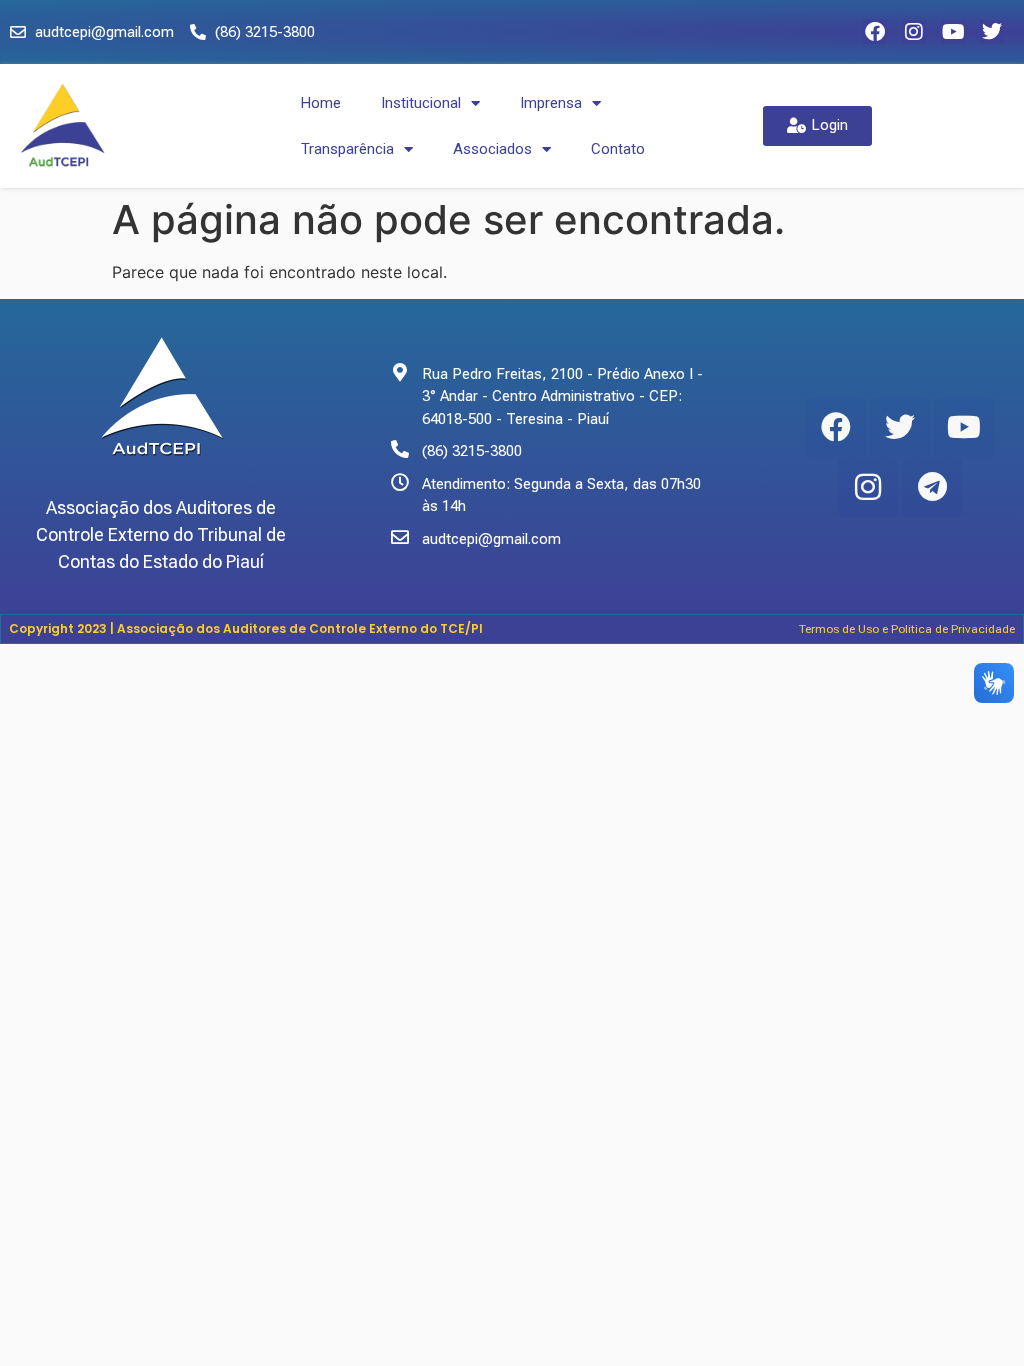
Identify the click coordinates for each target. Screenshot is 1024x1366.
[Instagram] (914, 32)
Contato (618, 149)
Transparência (347, 149)
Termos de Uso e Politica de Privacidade (907, 629)
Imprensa (551, 103)
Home (321, 103)
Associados (492, 149)
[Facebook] (875, 32)
